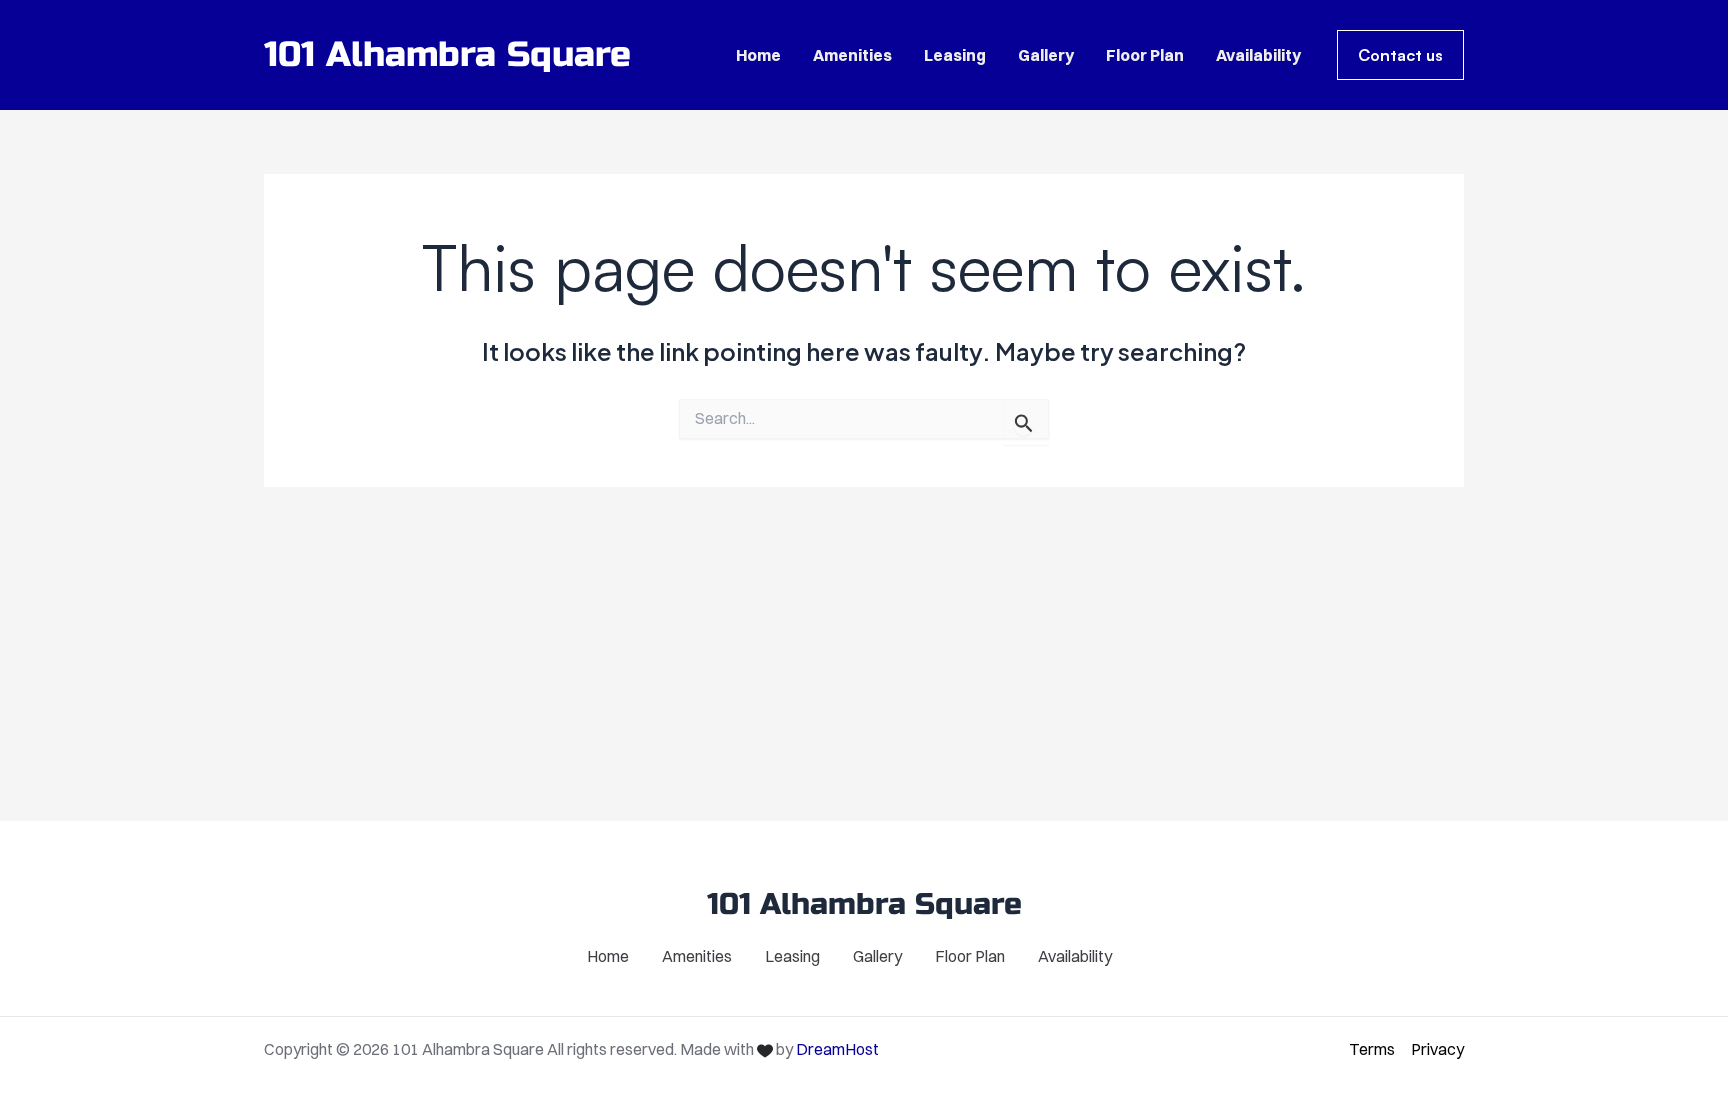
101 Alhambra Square (447, 55)
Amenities (852, 55)
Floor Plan (1145, 55)
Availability (1258, 55)
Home (758, 55)
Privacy (1437, 1049)
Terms (1372, 1049)
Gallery (1046, 55)
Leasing (955, 55)
